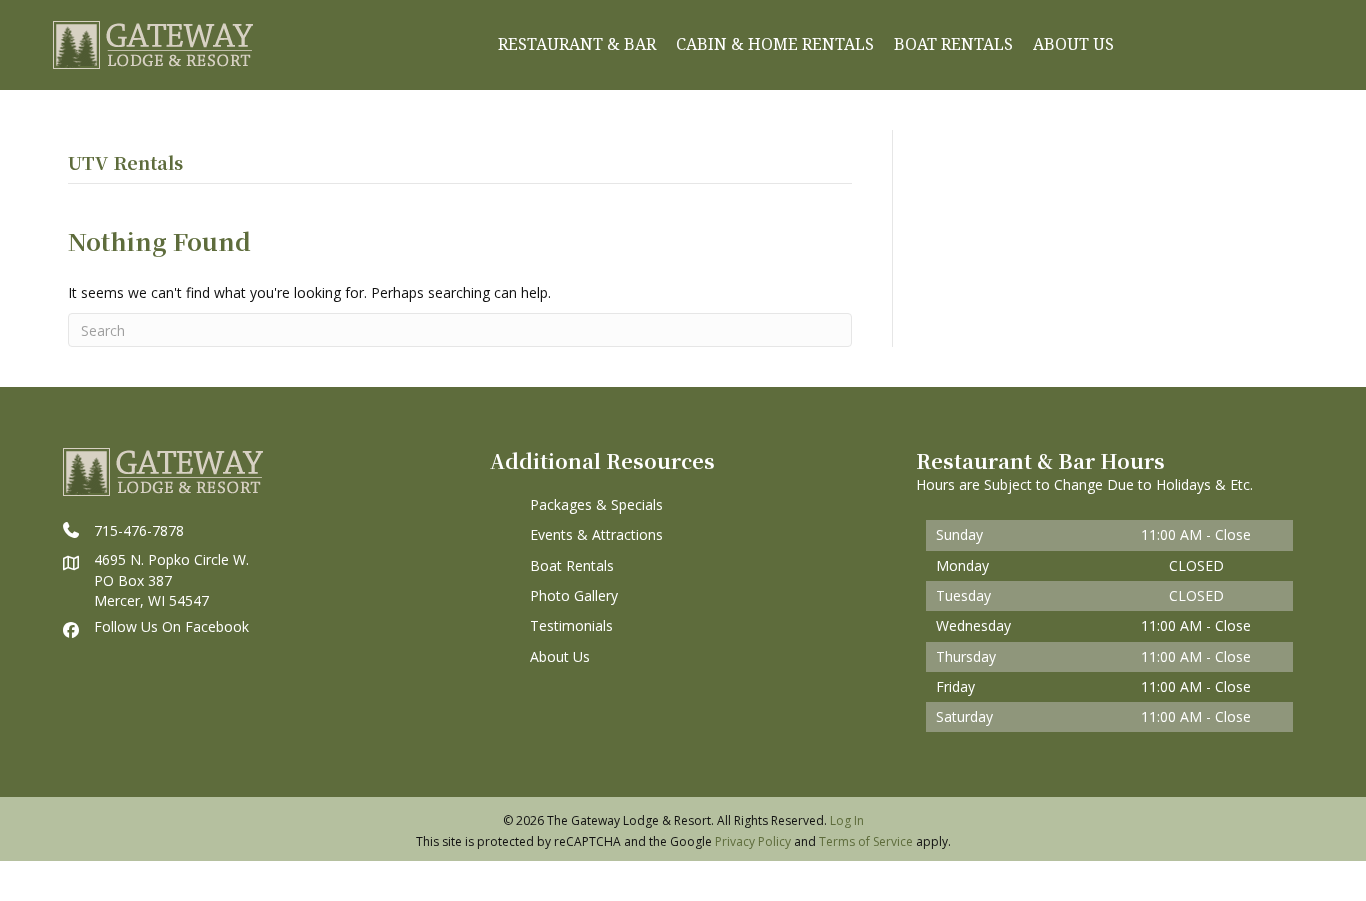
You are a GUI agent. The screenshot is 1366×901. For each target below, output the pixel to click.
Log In (847, 820)
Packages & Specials (596, 504)
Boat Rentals (572, 565)
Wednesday (973, 625)
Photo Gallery (574, 595)
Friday (955, 686)
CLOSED (1196, 565)
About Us (560, 656)
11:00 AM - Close (1196, 534)
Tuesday (963, 595)
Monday (962, 565)
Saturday (964, 716)
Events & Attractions (596, 534)
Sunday (959, 534)
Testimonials (571, 625)
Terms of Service (866, 841)
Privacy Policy (753, 841)
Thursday (966, 656)
